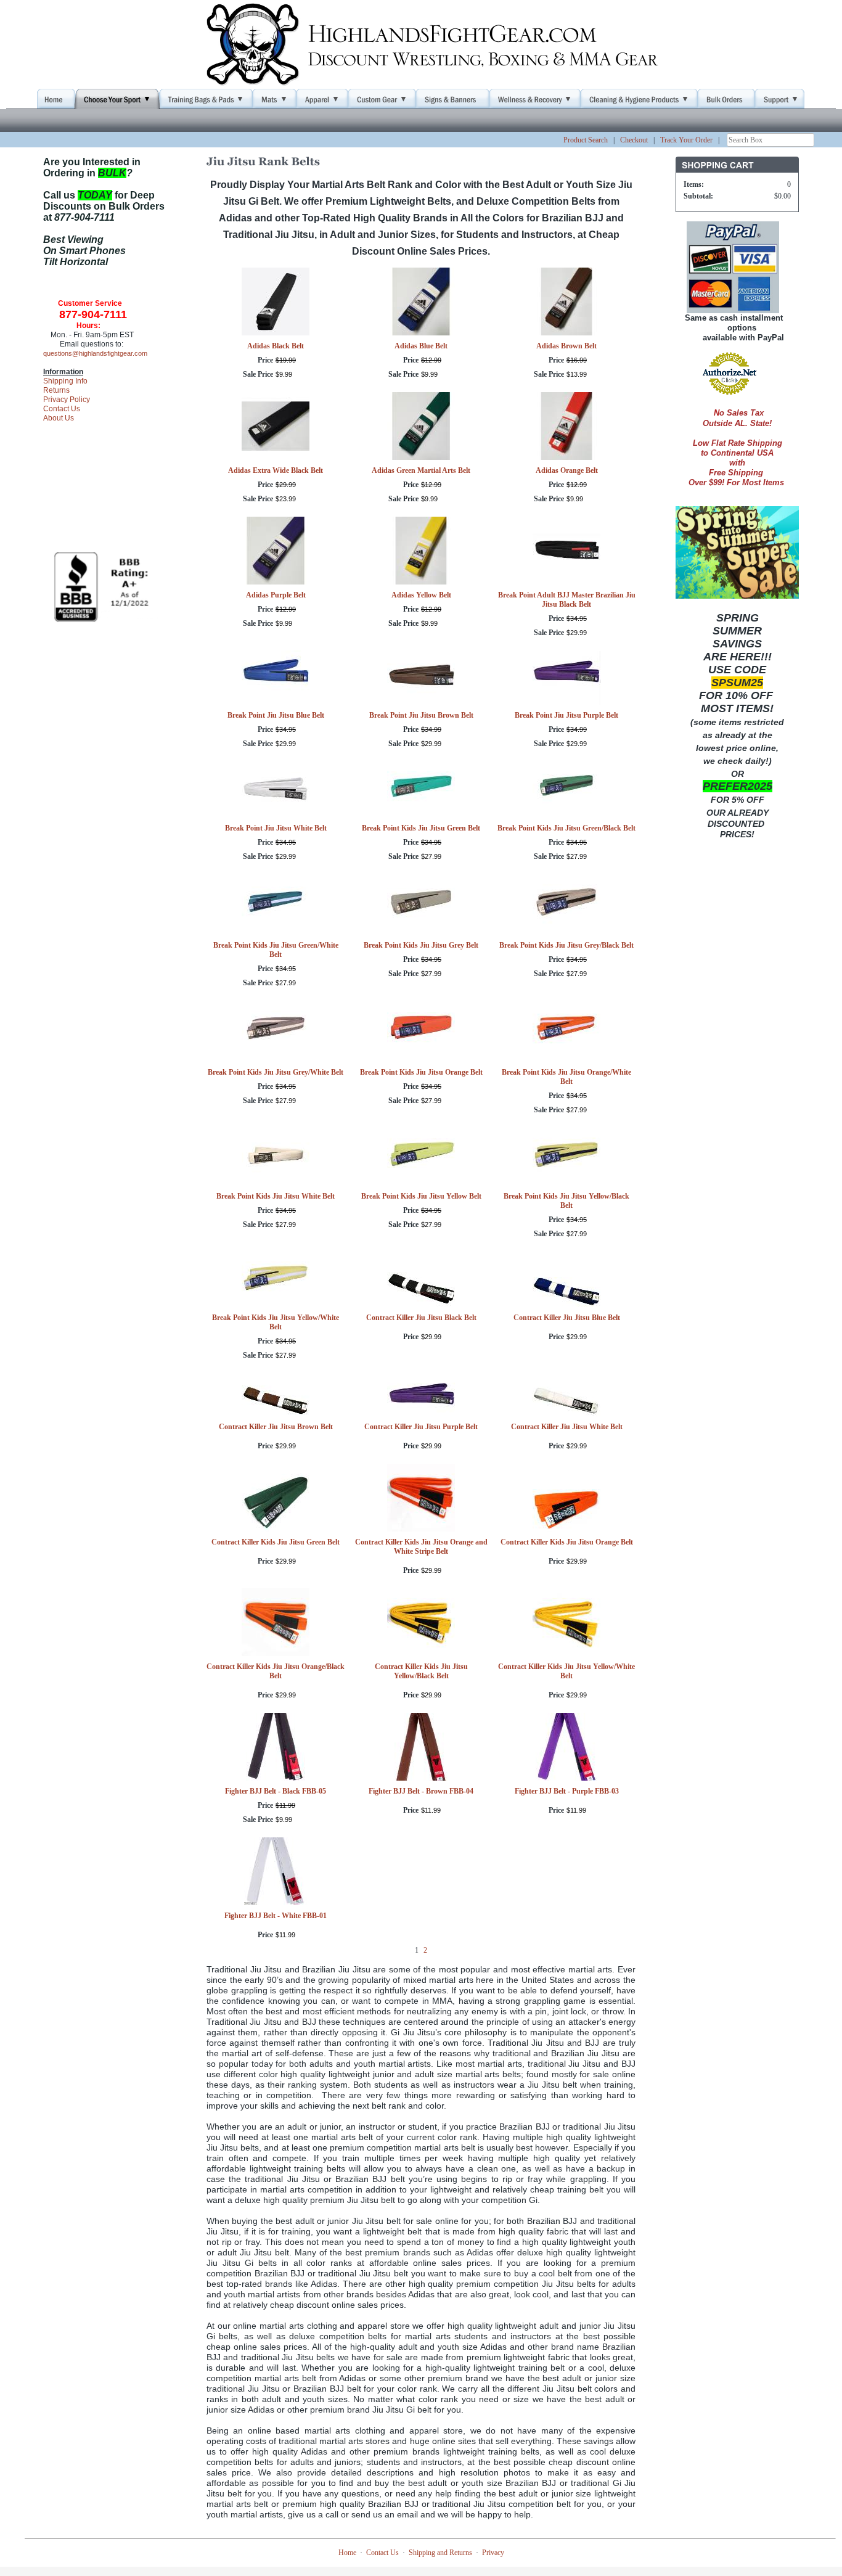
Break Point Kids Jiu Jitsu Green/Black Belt (566, 828)
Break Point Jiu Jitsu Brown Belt (421, 715)
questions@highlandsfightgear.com (95, 353)
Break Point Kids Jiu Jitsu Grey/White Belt (276, 1072)
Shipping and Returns (440, 2553)
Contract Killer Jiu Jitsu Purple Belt (421, 1427)
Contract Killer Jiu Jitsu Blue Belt (567, 1318)
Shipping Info (65, 381)
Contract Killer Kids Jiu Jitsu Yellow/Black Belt (421, 1671)
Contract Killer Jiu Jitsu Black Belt (421, 1318)
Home (347, 2553)
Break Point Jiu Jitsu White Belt (276, 828)
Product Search (586, 140)
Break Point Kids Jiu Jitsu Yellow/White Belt (276, 1322)
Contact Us (62, 409)
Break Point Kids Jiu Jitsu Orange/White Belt (566, 1077)
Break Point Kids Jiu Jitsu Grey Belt (421, 945)
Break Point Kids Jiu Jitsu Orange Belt (421, 1072)
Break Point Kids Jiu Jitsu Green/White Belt (276, 950)
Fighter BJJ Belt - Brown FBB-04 (421, 1791)
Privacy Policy (67, 400)
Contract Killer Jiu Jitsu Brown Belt (276, 1427)
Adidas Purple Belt (276, 595)
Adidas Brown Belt (566, 346)
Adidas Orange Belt (567, 470)
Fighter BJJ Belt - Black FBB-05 (276, 1791)
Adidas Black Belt (276, 346)
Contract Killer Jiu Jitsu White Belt (567, 1427)
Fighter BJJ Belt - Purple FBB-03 (567, 1791)
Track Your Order (686, 140)
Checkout (634, 140)
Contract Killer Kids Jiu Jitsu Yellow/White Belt (566, 1671)
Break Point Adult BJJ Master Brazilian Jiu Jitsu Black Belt (567, 600)
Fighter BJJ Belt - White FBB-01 (276, 1916)
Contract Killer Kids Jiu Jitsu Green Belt (276, 1542)
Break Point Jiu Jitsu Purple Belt (566, 715)
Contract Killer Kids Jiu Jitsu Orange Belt (567, 1542)
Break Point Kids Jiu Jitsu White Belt (276, 1196)
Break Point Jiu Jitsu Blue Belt (276, 715)
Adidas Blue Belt (421, 346)
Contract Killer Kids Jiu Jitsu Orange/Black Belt (276, 1671)
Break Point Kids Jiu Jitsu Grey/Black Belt (566, 945)
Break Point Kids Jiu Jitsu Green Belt (421, 828)
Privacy (493, 2553)
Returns (56, 390)
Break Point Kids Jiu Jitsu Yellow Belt (421, 1196)
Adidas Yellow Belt (421, 595)
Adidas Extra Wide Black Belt (276, 470)
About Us (59, 418)
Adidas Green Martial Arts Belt (421, 470)
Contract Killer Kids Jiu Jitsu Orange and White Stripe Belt (421, 1547)
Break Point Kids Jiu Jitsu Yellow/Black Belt (566, 1201)
